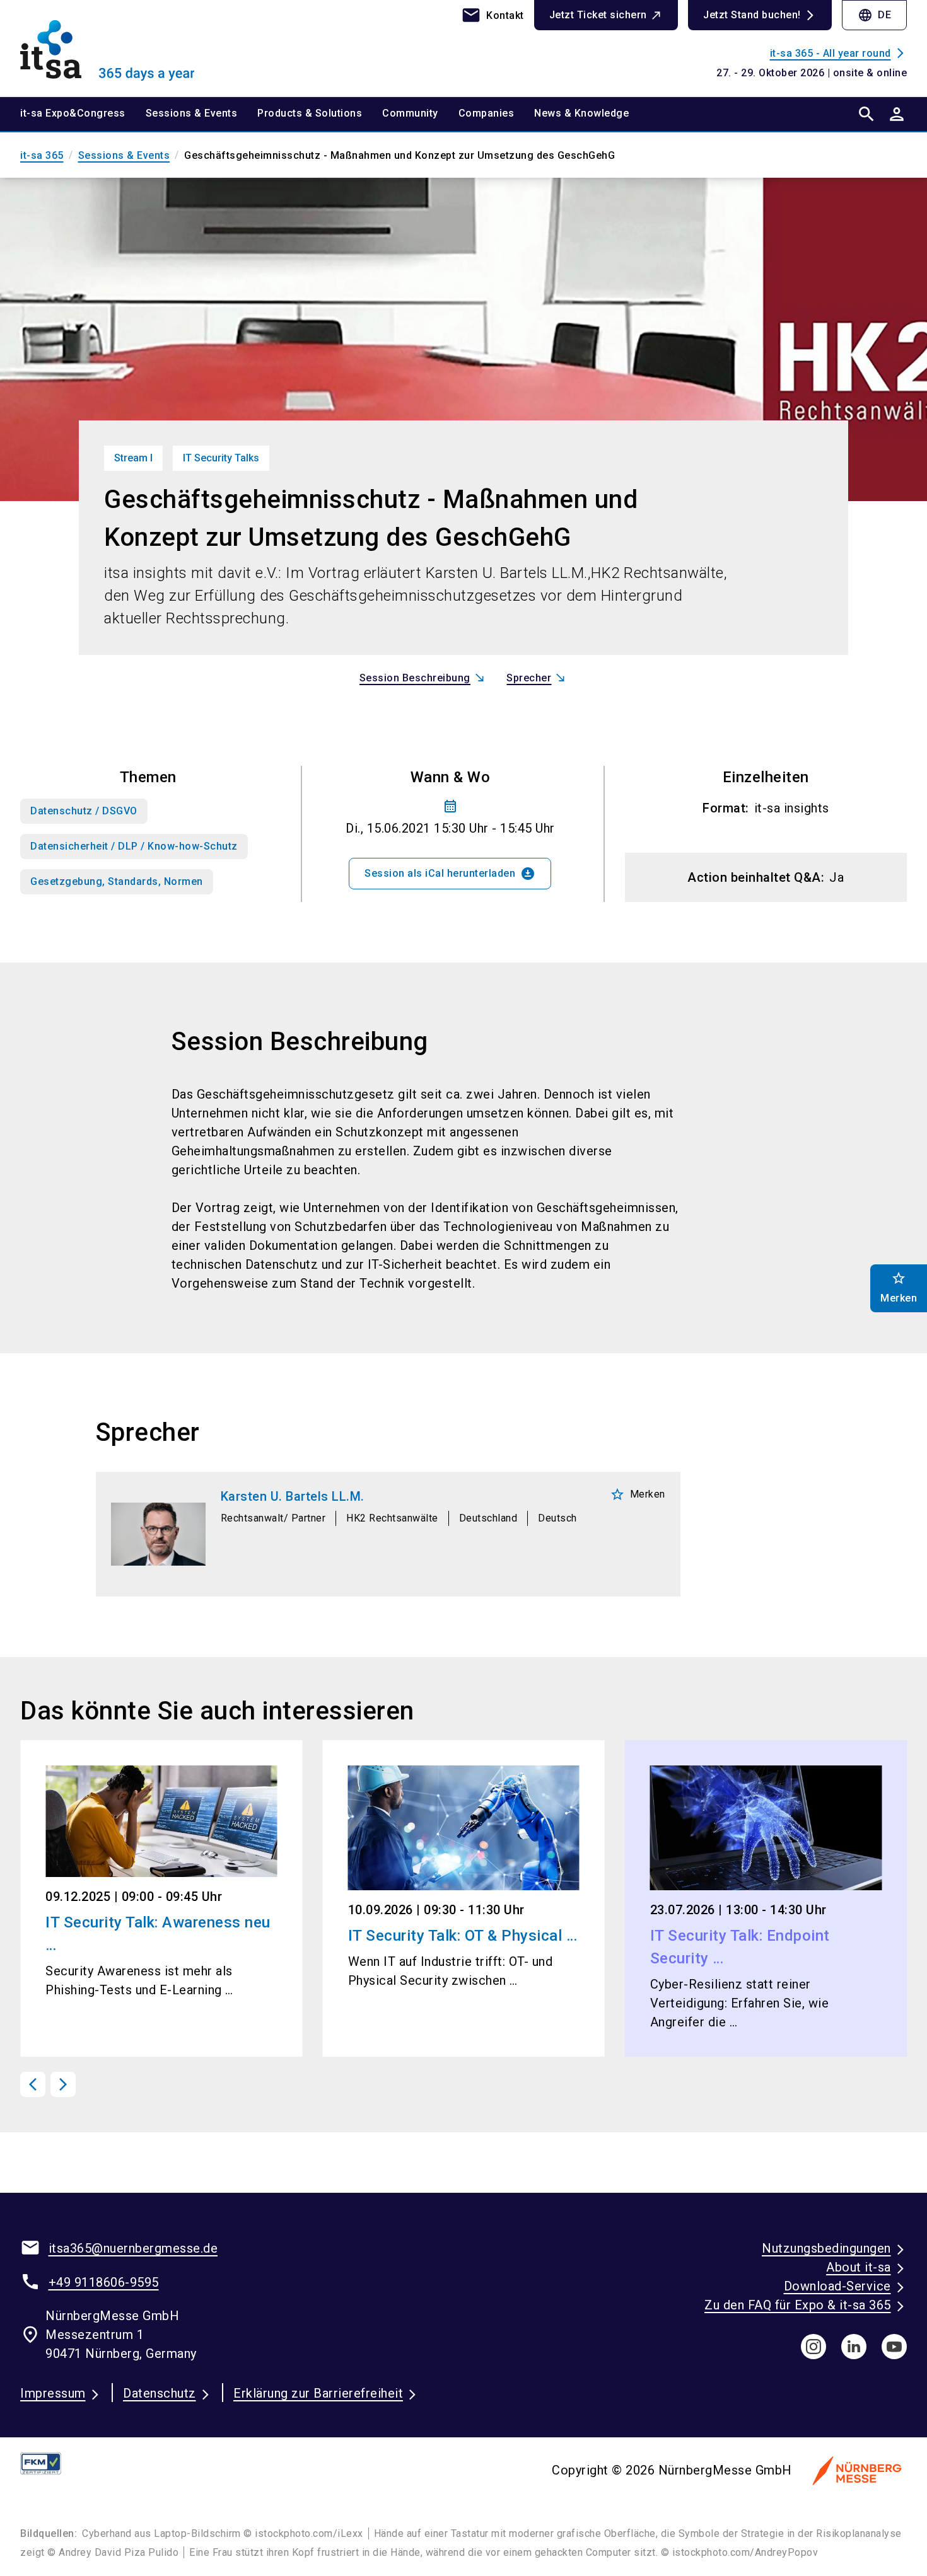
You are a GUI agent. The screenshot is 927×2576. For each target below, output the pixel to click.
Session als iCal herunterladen (450, 874)
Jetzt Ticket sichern (598, 15)
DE (874, 15)
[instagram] (813, 2347)
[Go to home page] (124, 48)
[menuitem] (83, 114)
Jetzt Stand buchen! (752, 15)
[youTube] (894, 2347)
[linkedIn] (854, 2347)
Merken (638, 1494)
